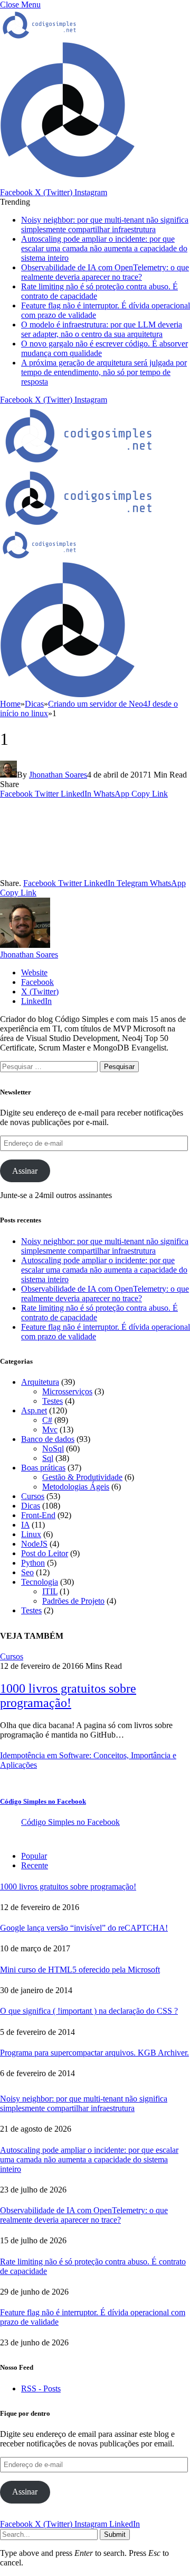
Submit (115, 2534)
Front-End (38, 1515)
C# (47, 1420)
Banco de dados (48, 1439)
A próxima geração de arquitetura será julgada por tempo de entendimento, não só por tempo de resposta (104, 372)
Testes (53, 1401)
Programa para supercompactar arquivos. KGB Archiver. (94, 2053)
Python (33, 1563)
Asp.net (34, 1410)
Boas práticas (43, 1468)
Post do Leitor (45, 1553)
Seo (27, 1572)
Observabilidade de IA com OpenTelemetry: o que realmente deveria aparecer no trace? (105, 272)
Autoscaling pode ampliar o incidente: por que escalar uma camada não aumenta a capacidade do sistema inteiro (104, 248)
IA (25, 1525)
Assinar (25, 1171)
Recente (35, 1865)
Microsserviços (67, 1391)
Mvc (50, 1429)
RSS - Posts (41, 2388)
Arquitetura (40, 1382)
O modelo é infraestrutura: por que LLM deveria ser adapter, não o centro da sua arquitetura (102, 329)
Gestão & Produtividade (82, 1477)
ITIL (50, 1591)
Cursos (33, 1496)
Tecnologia (40, 1582)
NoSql (53, 1449)
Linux (31, 1534)
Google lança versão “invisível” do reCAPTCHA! (84, 1928)
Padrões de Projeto (73, 1601)
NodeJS (34, 1544)
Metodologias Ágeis (76, 1487)
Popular (34, 1856)
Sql (48, 1458)
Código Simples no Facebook (43, 1801)
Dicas (31, 1506)
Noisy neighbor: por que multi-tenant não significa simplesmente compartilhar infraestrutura (105, 225)
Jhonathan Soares (58, 775)
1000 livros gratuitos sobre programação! (68, 1696)
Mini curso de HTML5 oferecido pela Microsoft (80, 1970)
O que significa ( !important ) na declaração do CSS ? (89, 2011)
